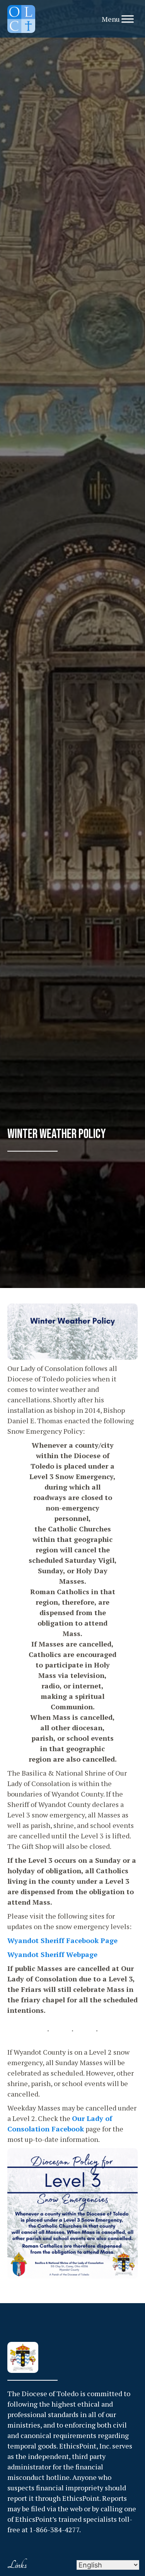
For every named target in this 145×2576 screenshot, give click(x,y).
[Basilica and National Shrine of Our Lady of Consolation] (21, 19)
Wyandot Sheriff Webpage (52, 1954)
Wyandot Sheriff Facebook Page (62, 1940)
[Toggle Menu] (128, 19)
